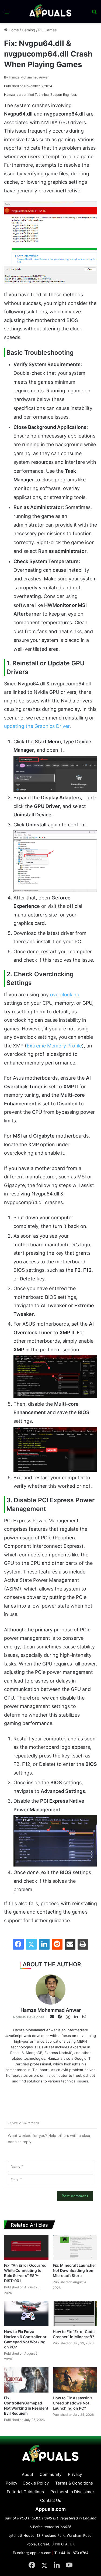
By (6, 77)
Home (13, 30)
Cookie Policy (36, 2483)
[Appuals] (51, 11)
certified (28, 95)
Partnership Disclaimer (72, 2492)
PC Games (47, 30)
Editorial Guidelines (25, 2492)
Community (50, 2474)
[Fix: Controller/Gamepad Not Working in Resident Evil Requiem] (26, 2380)
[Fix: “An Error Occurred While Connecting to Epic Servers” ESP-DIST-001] (26, 2247)
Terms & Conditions (74, 2483)
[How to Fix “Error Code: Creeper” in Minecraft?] (75, 2314)
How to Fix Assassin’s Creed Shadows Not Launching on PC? (73, 2403)
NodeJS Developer (29, 2017)
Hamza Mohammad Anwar (26, 77)
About (27, 2474)
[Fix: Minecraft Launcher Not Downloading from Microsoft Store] (75, 2247)
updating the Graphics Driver (37, 726)
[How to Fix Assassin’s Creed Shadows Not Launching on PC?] (75, 2380)
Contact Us (51, 2500)
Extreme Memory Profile (54, 1046)
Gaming (29, 30)
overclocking (65, 995)
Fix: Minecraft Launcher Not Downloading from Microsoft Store (74, 2270)
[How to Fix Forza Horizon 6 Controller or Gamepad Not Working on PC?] (26, 2314)
